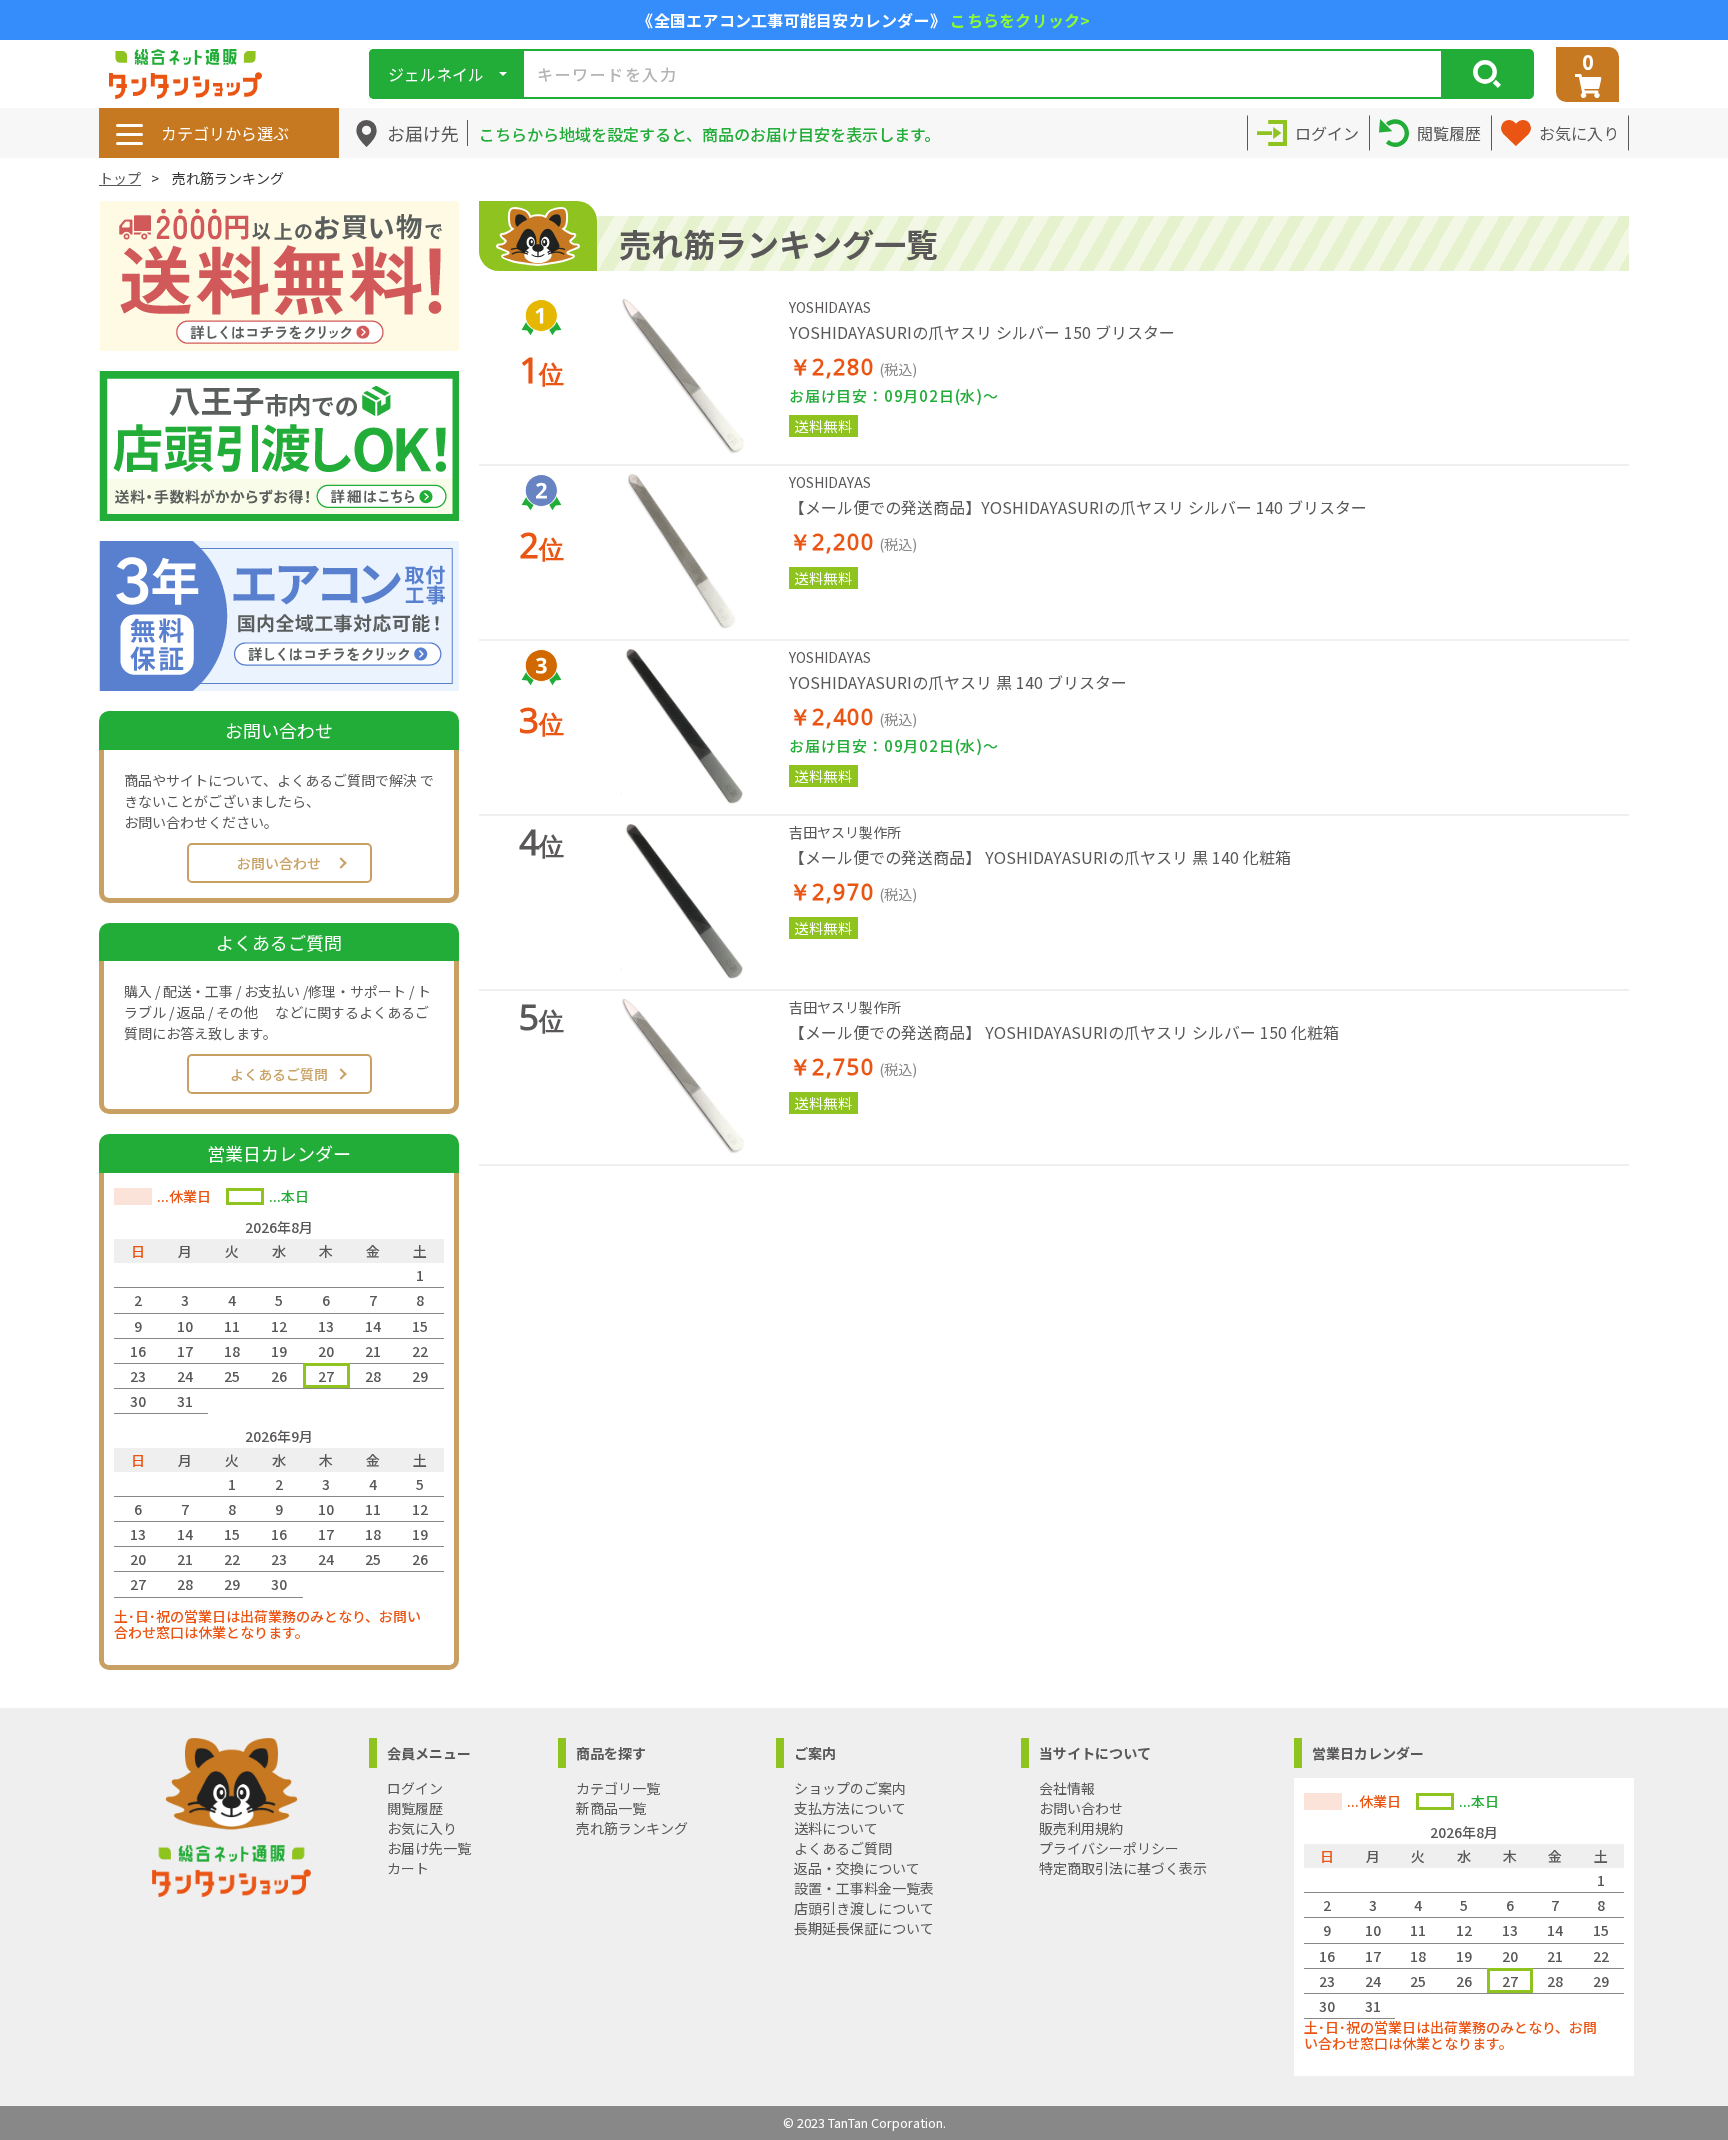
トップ (120, 178)
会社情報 (1067, 1788)
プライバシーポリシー (1109, 1848)
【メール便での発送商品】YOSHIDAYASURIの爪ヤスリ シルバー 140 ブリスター (1078, 507)
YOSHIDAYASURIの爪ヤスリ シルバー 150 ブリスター (982, 332)
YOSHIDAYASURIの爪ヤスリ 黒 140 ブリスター (958, 682)
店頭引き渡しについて (864, 1908)
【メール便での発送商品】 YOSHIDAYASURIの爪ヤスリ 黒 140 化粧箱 (1040, 857)
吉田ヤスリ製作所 (845, 832)
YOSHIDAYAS (830, 307)
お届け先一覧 (429, 1848)
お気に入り (422, 1828)
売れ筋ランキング (632, 1828)
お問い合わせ (279, 863)
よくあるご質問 (279, 1074)
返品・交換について (857, 1868)
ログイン (415, 1788)
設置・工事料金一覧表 (864, 1888)
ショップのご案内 (850, 1788)
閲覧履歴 (415, 1808)
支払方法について (850, 1808)
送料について (836, 1828)
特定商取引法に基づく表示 (1123, 1868)
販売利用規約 (1081, 1828)
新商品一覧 (611, 1808)
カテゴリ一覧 (618, 1788)
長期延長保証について (864, 1928)
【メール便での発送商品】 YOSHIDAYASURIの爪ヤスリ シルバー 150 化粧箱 (1064, 1032)
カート (408, 1868)
